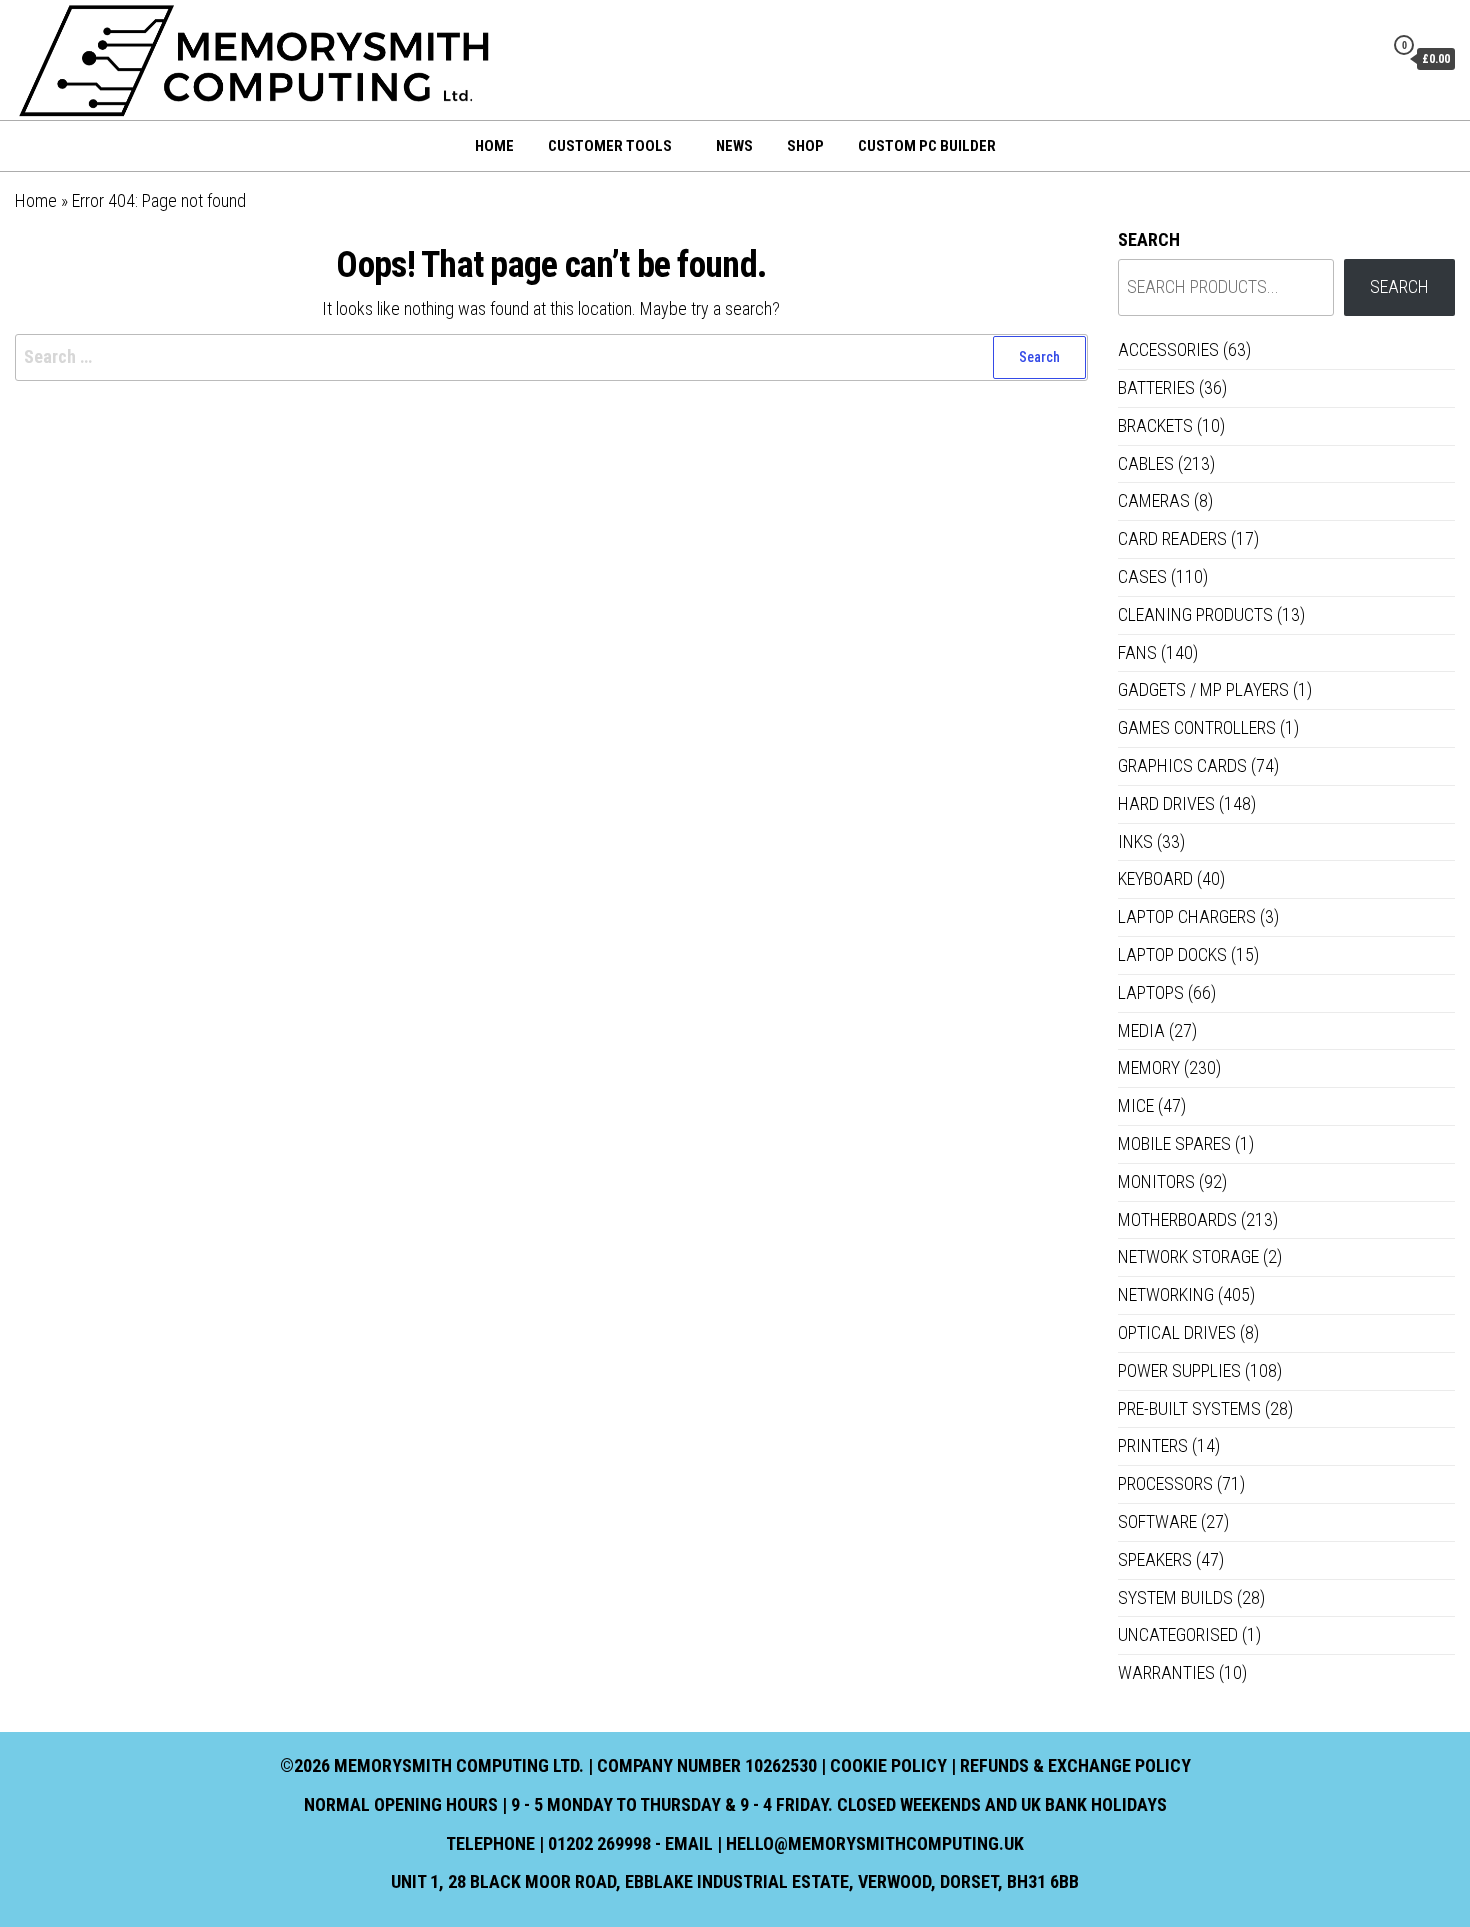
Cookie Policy (888, 1765)
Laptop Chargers (1187, 916)
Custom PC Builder (927, 146)
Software (1157, 1521)
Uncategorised (1178, 1634)
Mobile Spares (1174, 1143)
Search (1149, 239)
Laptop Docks (1172, 954)
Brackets (1155, 425)
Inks (1135, 841)
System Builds (1175, 1597)
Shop (805, 146)
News (734, 146)
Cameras (1154, 500)
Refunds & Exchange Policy (1075, 1765)
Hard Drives (1166, 803)
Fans (1137, 652)
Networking (1166, 1294)
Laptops (1151, 992)
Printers (1153, 1445)
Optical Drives (1177, 1332)
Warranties (1166, 1672)
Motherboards (1177, 1219)
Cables (1146, 463)
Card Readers (1172, 538)
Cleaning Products (1195, 614)
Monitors (1156, 1181)
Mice (1136, 1105)
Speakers (1155, 1559)
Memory (1149, 1067)
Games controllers (1197, 727)
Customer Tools (610, 146)
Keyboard (1155, 878)
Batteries (1156, 387)
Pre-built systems (1189, 1408)
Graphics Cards (1182, 765)
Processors (1165, 1483)
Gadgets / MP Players (1203, 689)
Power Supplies (1179, 1370)
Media (1141, 1030)
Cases (1142, 576)
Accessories (1168, 349)
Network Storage (1188, 1256)
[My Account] (1363, 58)
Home (494, 146)
